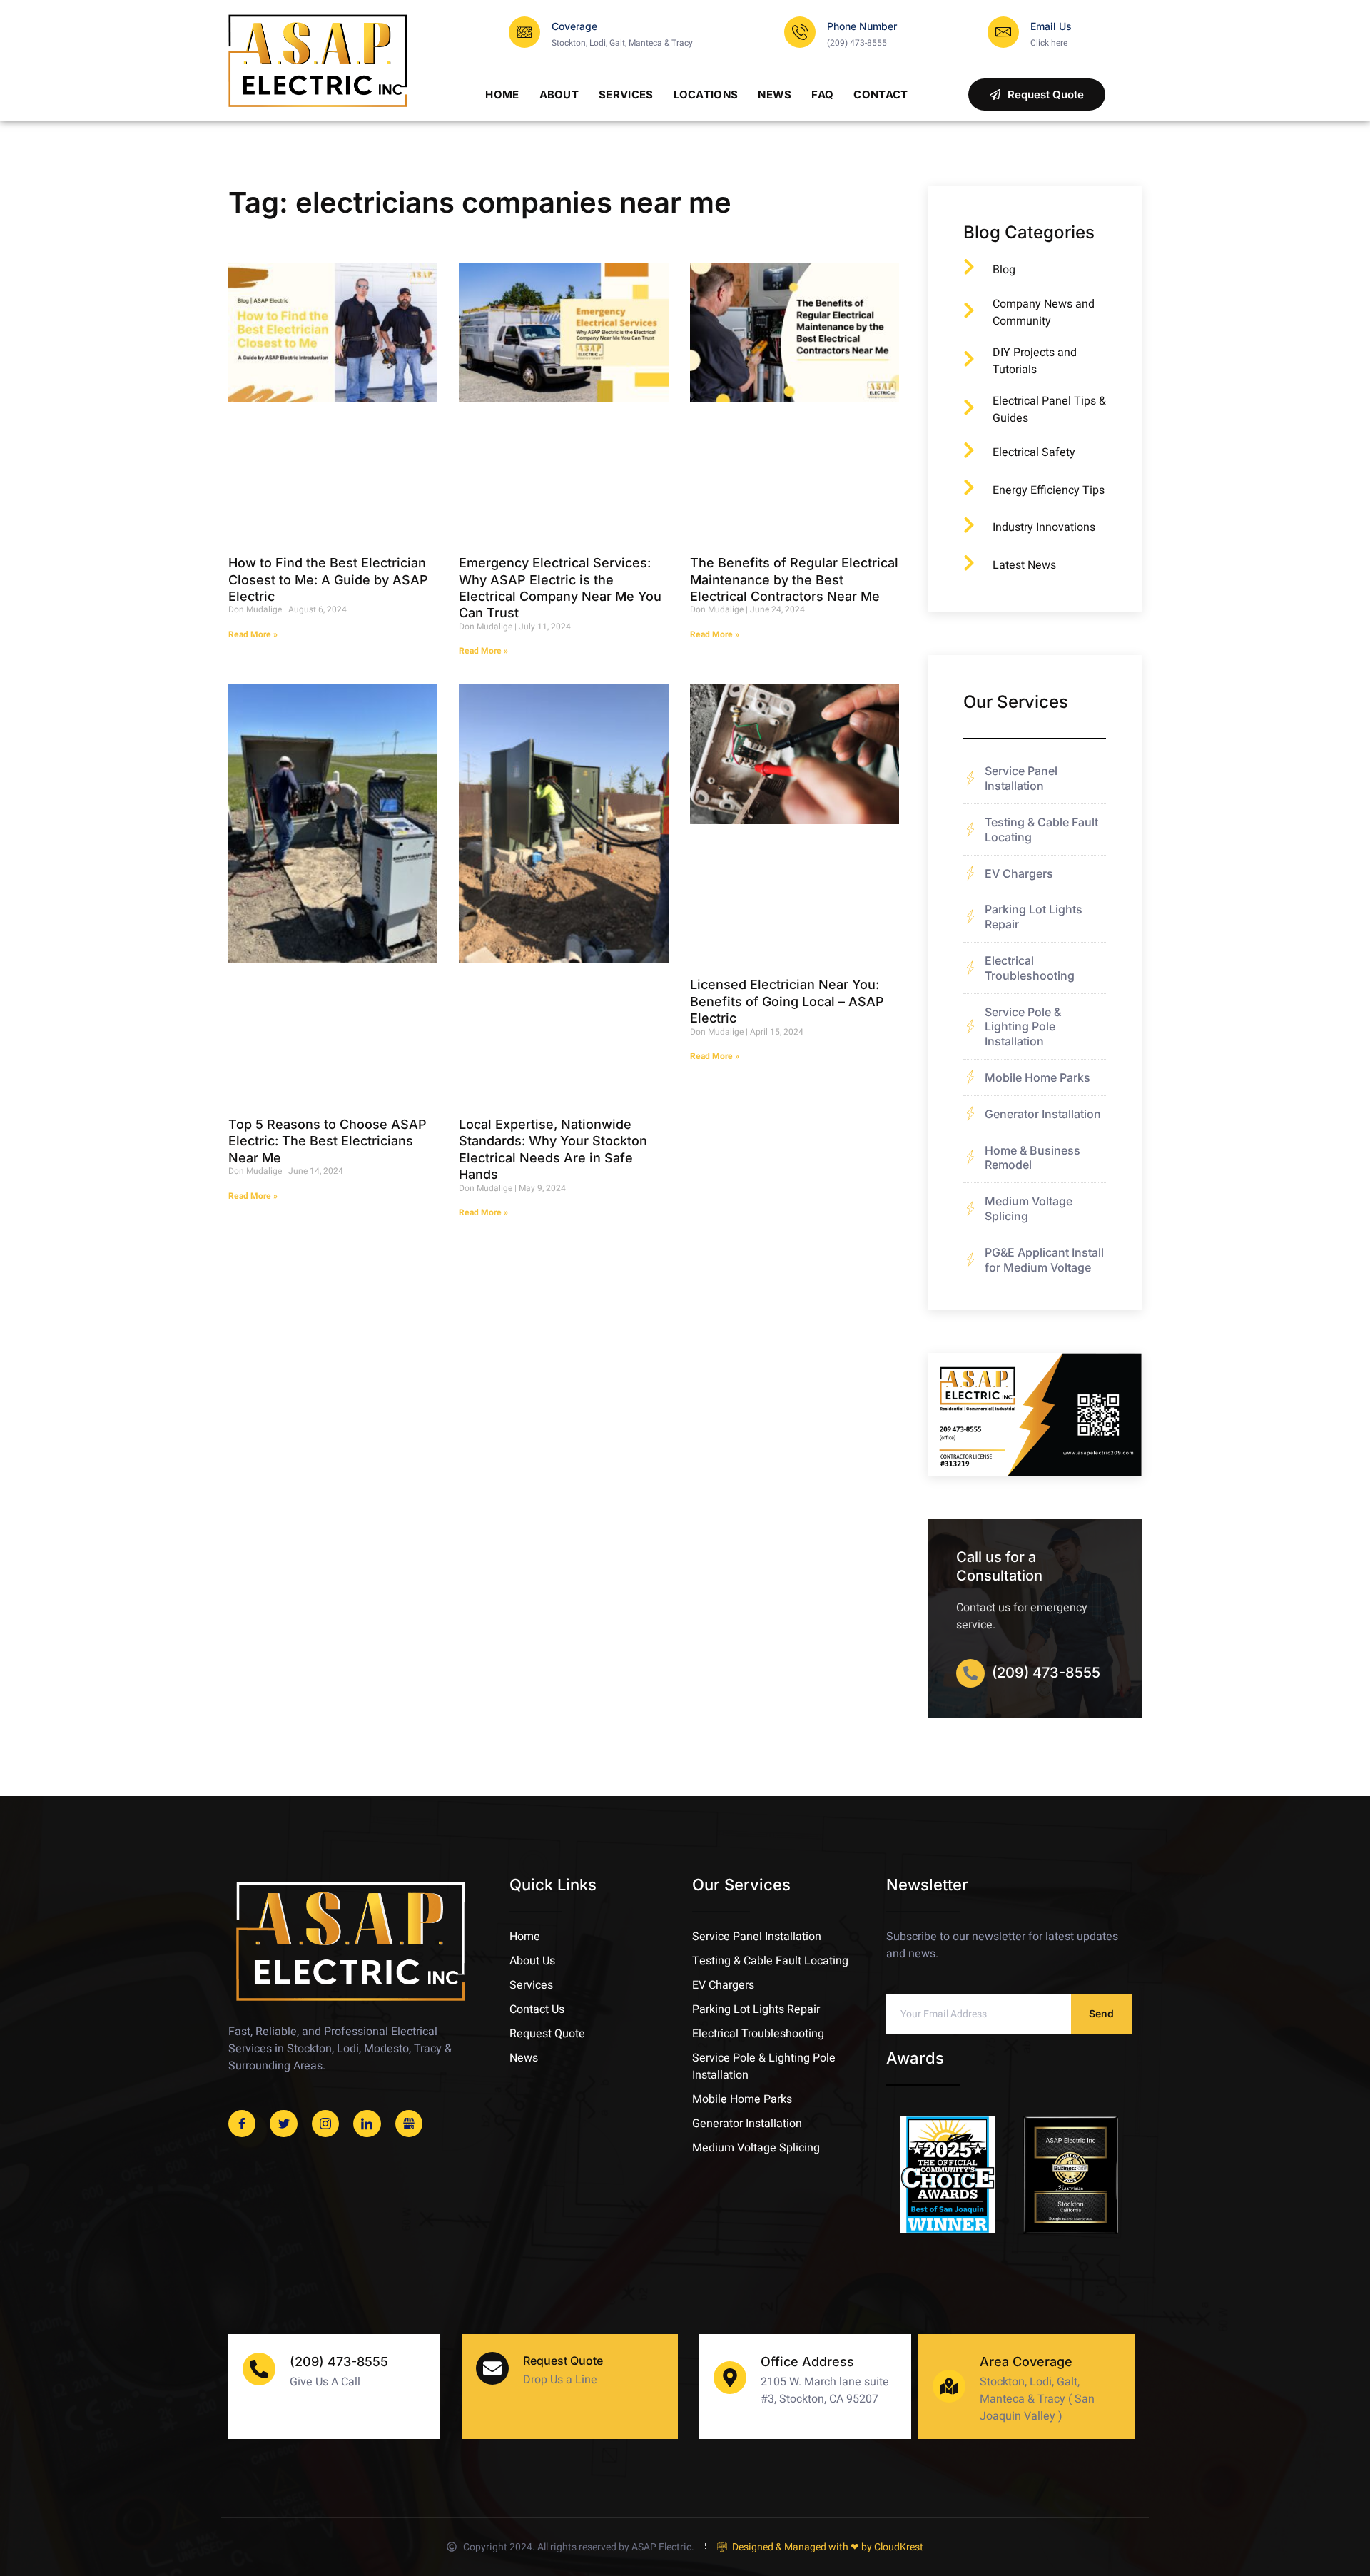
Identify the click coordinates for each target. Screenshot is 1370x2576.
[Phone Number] (800, 32)
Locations (706, 95)
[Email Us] (1003, 32)
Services (626, 95)
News (775, 95)
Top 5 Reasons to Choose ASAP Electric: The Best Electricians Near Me (328, 1141)
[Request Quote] (492, 2368)
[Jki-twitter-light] (283, 2124)
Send (1101, 2013)
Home (502, 95)
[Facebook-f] (242, 2124)
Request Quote (563, 2361)
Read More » (253, 634)
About (559, 95)
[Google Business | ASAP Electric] (409, 2124)
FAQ (822, 95)
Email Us (1051, 26)
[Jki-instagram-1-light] (325, 2124)
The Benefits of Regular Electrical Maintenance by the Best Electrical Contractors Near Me (794, 579)
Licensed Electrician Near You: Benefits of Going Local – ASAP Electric (787, 1001)
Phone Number (862, 26)
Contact (881, 95)
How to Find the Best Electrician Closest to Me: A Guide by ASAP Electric (328, 579)
